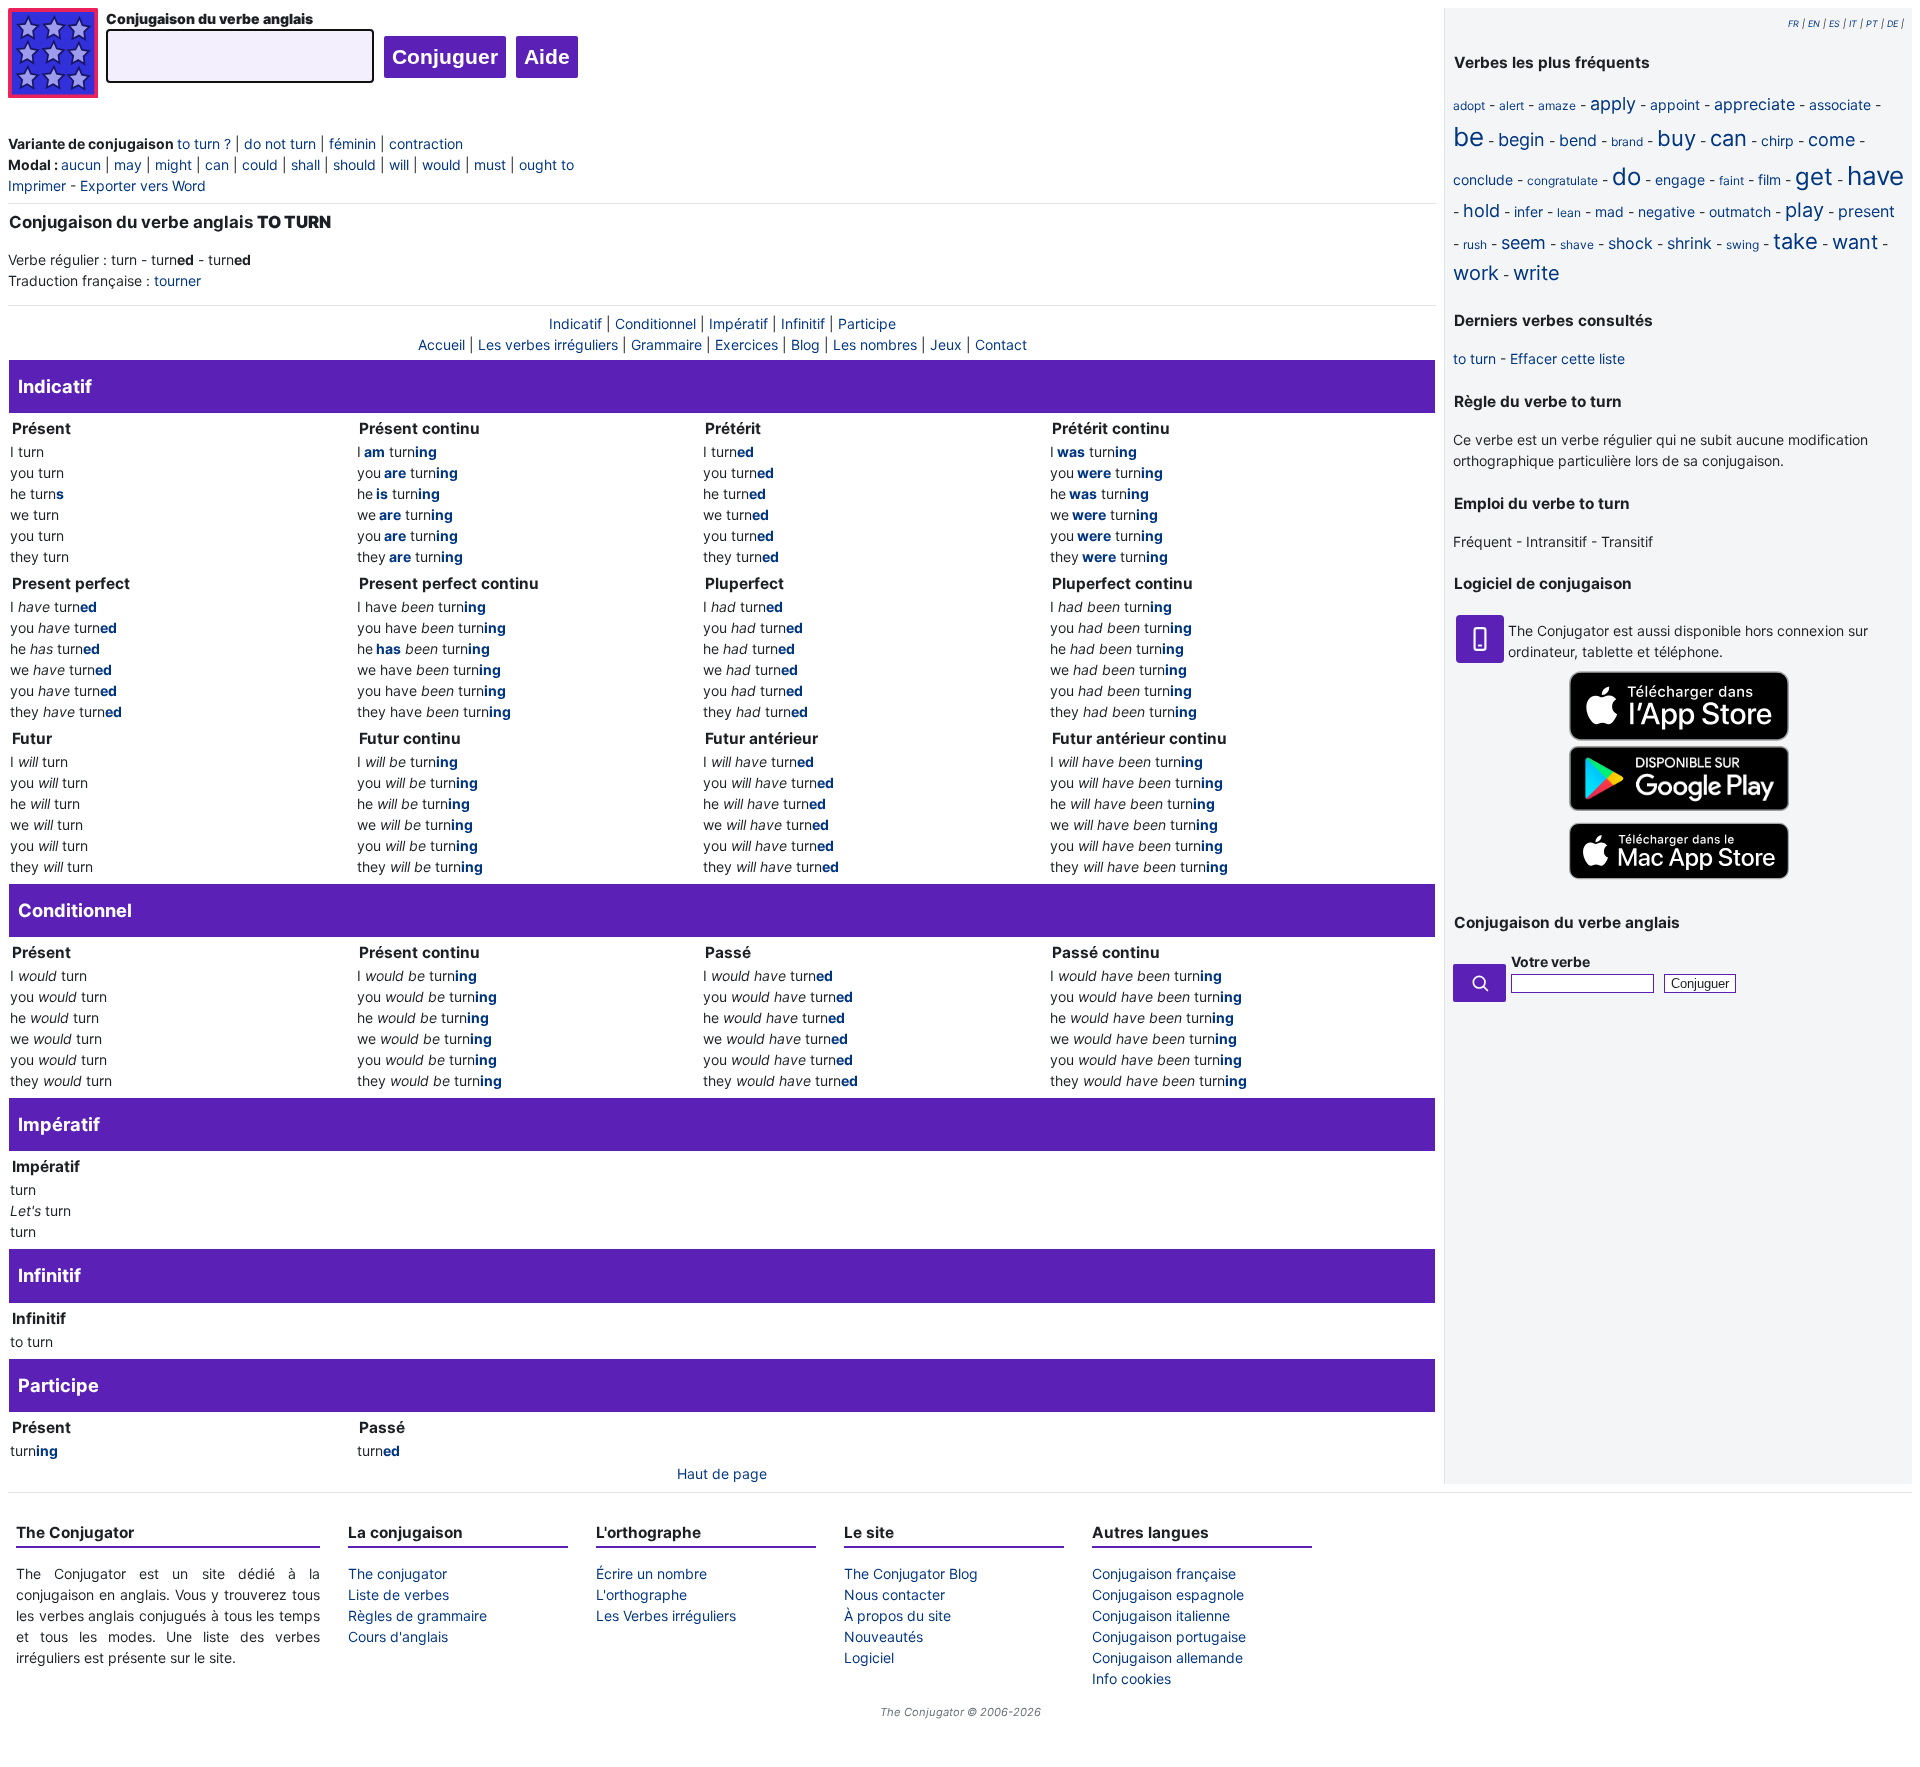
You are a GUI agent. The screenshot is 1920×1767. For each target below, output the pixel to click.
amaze (1557, 105)
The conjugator (397, 1573)
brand (1627, 141)
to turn (1474, 358)
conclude (1483, 179)
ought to (546, 164)
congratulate (1562, 180)
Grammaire (666, 344)
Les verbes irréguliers (548, 344)
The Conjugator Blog (911, 1573)
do (1626, 176)
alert (1511, 105)
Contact (1001, 344)
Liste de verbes (398, 1594)
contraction (426, 143)
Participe (867, 323)
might (173, 164)
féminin (352, 143)
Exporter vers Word (143, 185)
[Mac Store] (1679, 880)
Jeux (946, 344)
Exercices (746, 344)
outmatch (1740, 211)
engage (1680, 179)
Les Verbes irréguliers (666, 1615)
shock (1630, 243)
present (1866, 211)
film (1769, 179)
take (1795, 241)
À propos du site (897, 1615)
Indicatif (575, 323)
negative (1666, 211)
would (441, 164)
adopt (1469, 105)
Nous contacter (894, 1594)
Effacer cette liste (1567, 358)
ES (1834, 23)
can (217, 164)
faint (1731, 180)
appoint (1675, 104)
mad (1609, 211)
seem (1523, 242)
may (128, 164)
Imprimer (37, 185)
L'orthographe (641, 1594)
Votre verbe (1550, 961)
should (354, 164)
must (490, 164)
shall (305, 164)
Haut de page (722, 1473)
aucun (81, 164)
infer (1528, 211)
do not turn (280, 143)
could (260, 164)
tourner (177, 280)
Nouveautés (883, 1636)
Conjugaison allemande (1167, 1657)
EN (1814, 23)
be (1468, 136)
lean (1569, 212)
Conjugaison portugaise (1169, 1636)
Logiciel (869, 1657)
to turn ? (204, 143)
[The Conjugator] (53, 55)
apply (1613, 103)
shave (1577, 244)
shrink (1689, 243)
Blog (805, 344)
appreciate (1754, 104)
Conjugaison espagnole (1168, 1594)
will (399, 164)
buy (1676, 138)
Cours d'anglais (398, 1636)
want (1855, 242)
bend (1578, 140)
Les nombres (875, 344)
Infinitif (803, 323)
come (1831, 139)
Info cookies (1131, 1678)
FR (1793, 23)
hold (1481, 210)
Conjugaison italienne (1161, 1615)
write (1536, 273)
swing (1742, 244)
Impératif (738, 323)
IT (1853, 23)
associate (1840, 104)
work (1476, 273)
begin (1521, 139)
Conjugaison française (1164, 1573)
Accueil (441, 344)
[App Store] (1679, 735)
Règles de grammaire (417, 1615)
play (1804, 210)
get (1814, 176)
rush (1475, 244)
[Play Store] (1679, 805)
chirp (1777, 140)
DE (1892, 23)
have (1875, 175)
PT (1872, 23)
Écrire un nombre (651, 1573)
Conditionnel (655, 323)
